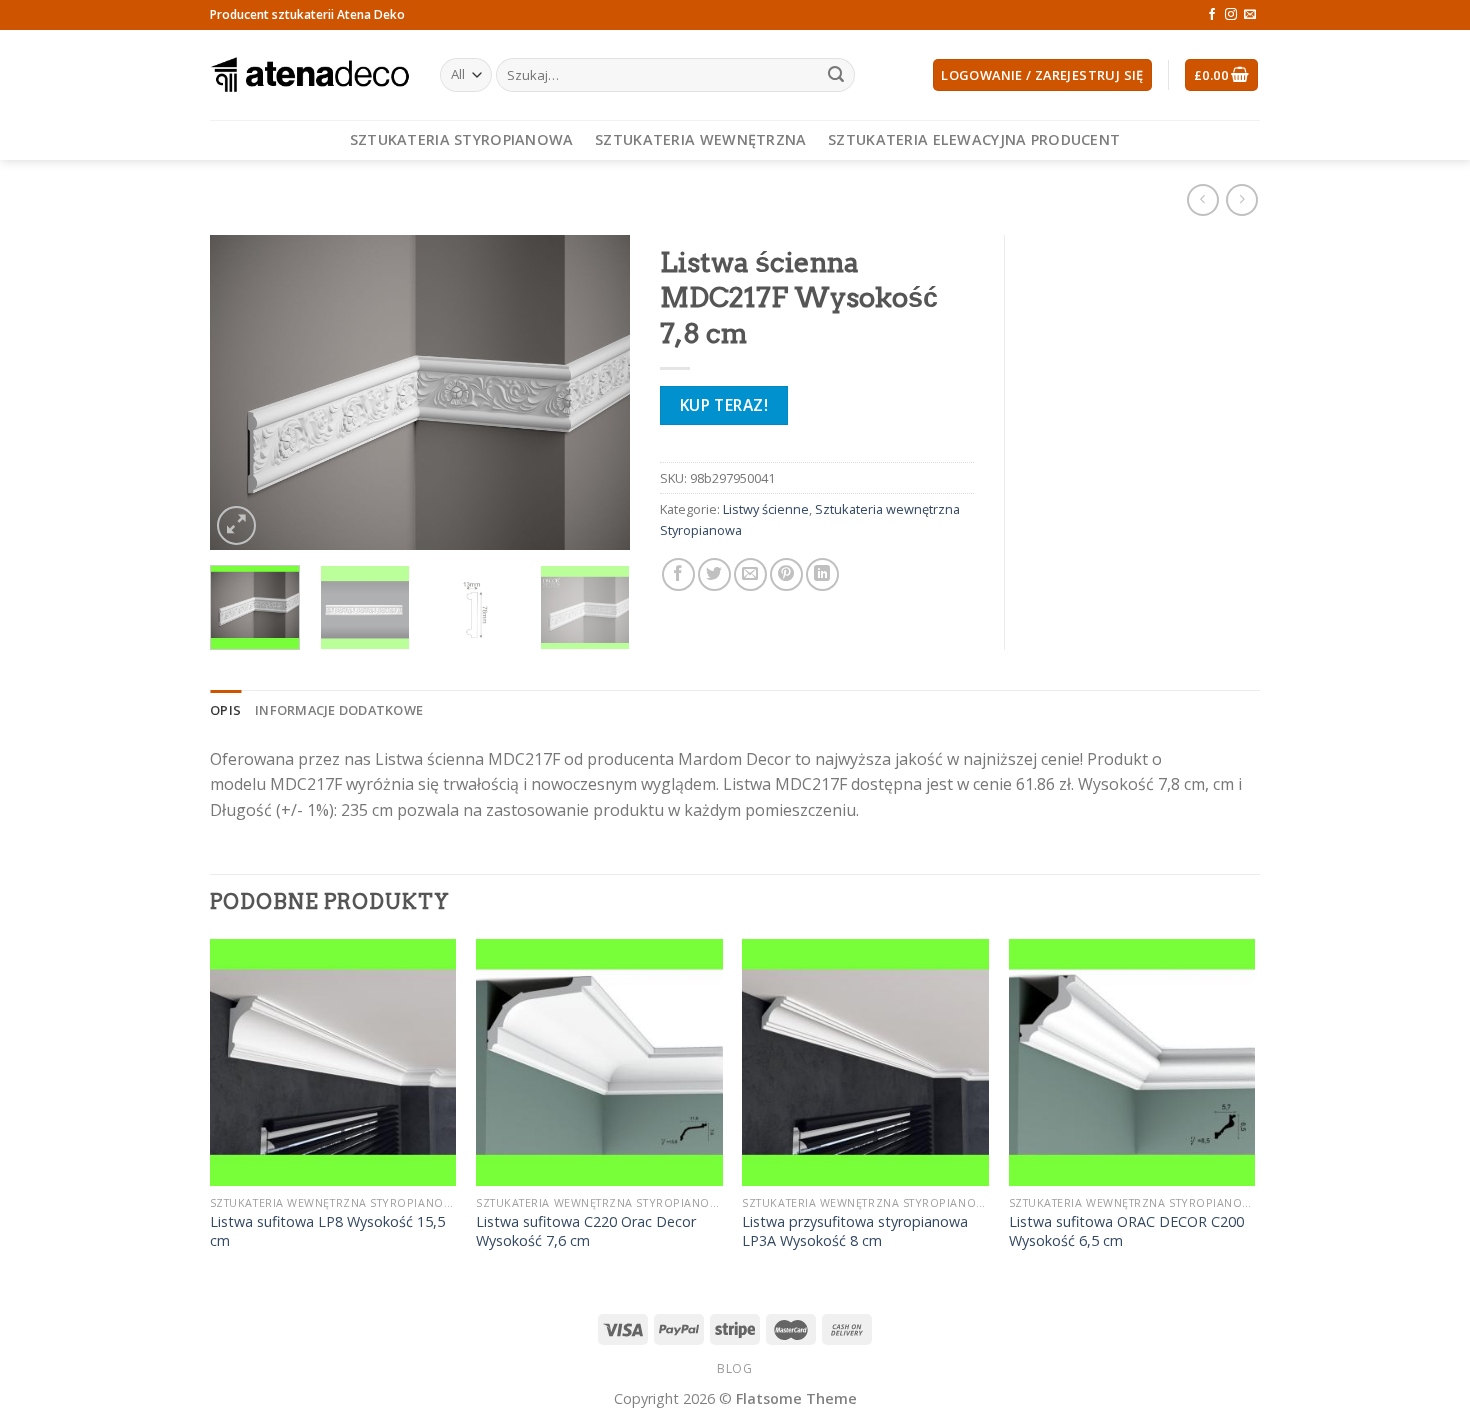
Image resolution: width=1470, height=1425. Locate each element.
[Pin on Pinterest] (786, 574)
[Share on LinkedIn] (822, 574)
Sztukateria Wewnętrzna (700, 139)
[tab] (225, 710)
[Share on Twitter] (714, 574)
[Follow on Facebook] (1212, 15)
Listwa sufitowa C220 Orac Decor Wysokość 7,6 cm (586, 1231)
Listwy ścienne (766, 509)
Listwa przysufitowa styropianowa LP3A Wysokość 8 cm (855, 1231)
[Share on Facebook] (678, 574)
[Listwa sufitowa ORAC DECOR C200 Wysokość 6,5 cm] (1132, 1062)
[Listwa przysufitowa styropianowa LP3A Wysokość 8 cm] (865, 1062)
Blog (734, 1368)
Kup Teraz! (724, 405)
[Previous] (244, 392)
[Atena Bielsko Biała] (310, 75)
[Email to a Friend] (750, 574)
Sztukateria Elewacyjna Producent (974, 139)
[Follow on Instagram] (1231, 15)
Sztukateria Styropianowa (462, 139)
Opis (225, 710)
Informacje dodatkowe (339, 710)
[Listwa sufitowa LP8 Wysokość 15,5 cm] (333, 1062)
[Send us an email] (1250, 15)
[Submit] (836, 75)
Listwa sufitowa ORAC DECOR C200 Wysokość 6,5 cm (1126, 1231)
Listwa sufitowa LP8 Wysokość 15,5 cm (327, 1231)
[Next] (596, 392)
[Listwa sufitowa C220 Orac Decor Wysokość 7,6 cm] (599, 1062)
